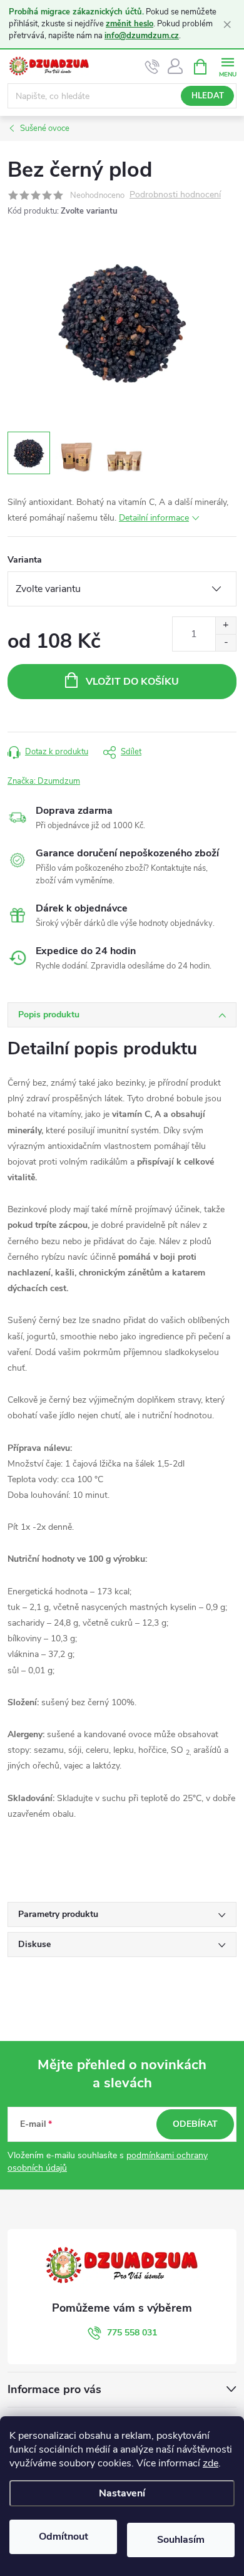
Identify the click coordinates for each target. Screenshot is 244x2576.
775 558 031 (132, 2333)
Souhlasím (181, 2540)
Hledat (208, 96)
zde (211, 2463)
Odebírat (195, 2124)
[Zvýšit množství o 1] (226, 626)
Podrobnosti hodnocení (175, 195)
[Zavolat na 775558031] (152, 67)
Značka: (44, 781)
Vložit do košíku (132, 682)
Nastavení (122, 2493)
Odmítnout (64, 2537)
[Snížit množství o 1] (226, 642)
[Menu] (227, 66)
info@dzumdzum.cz (142, 36)
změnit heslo (130, 24)
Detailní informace (154, 518)
